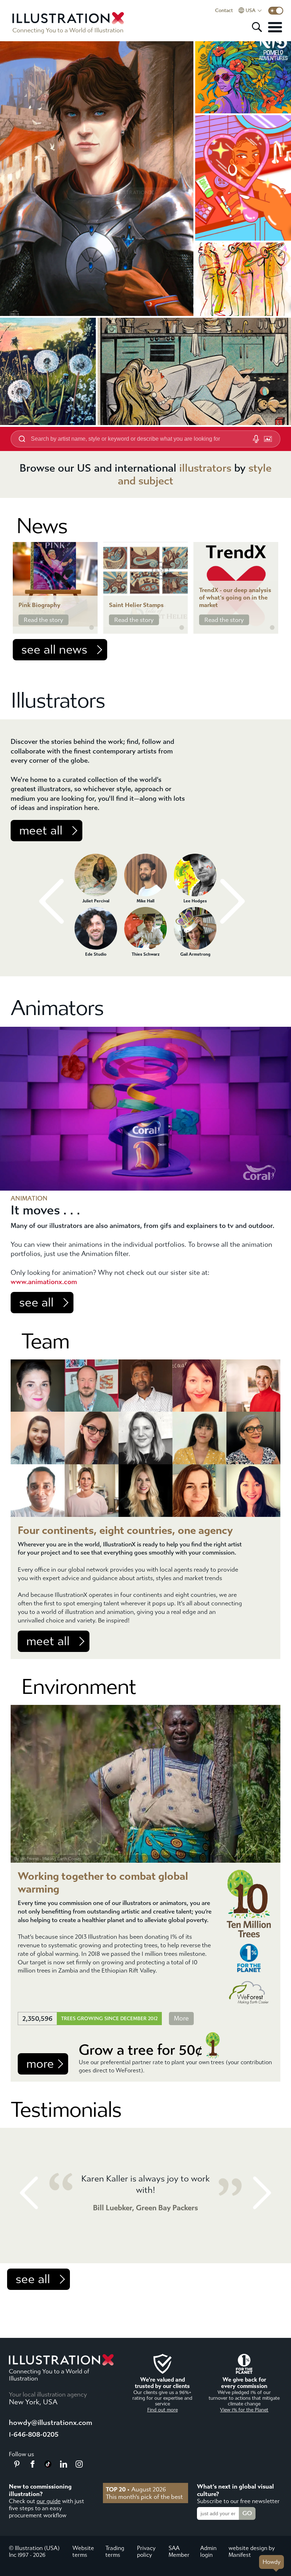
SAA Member (179, 2551)
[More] (275, 27)
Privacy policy (146, 2551)
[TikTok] (48, 2465)
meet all (41, 831)
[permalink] (92, 628)
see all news (54, 650)
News (42, 526)
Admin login (208, 2551)
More (181, 2019)
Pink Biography (39, 605)
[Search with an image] (268, 439)
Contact (224, 11)
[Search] (257, 27)
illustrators (205, 468)
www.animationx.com (44, 1282)
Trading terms (115, 2551)
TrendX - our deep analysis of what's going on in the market (235, 598)
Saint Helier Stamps (136, 605)
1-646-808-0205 (34, 2434)
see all (36, 1303)
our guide (49, 2501)
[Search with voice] (256, 439)
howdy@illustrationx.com (51, 2423)
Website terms (83, 2551)
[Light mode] (276, 11)
